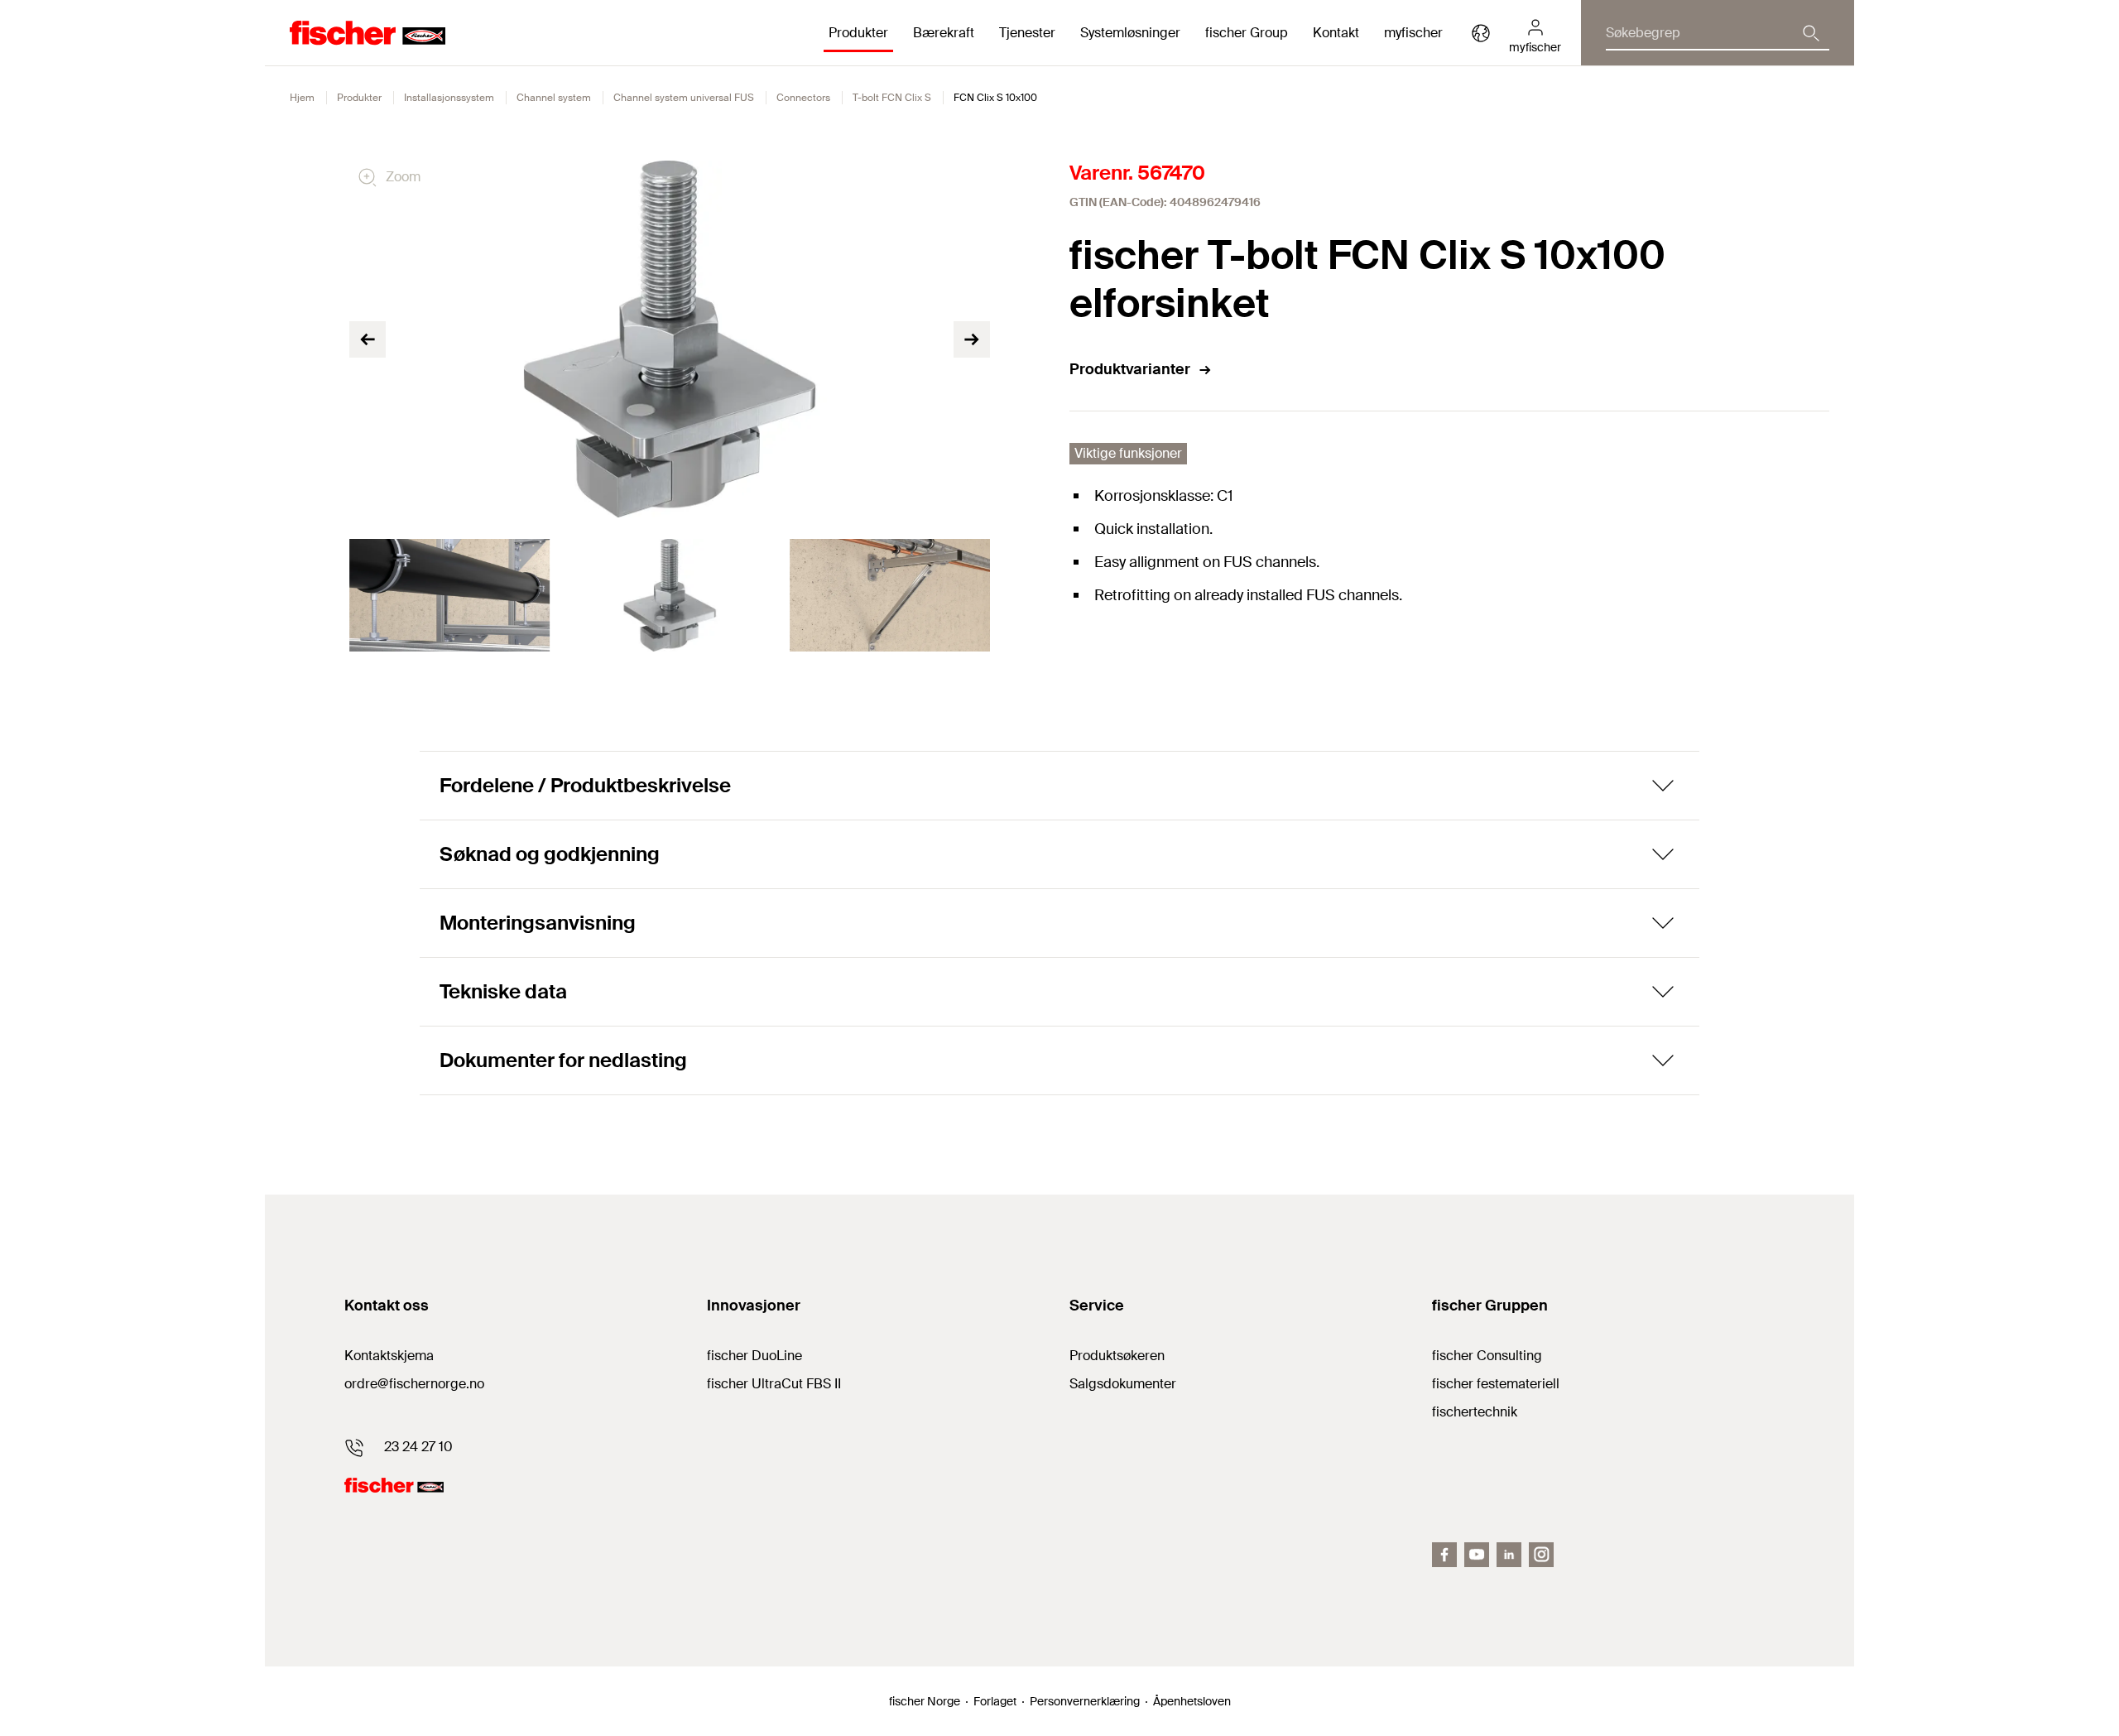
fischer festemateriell (1496, 1384)
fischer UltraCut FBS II (774, 1384)
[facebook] (1444, 1555)
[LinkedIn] (1509, 1555)
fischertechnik (1475, 1412)
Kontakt (1336, 33)
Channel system (554, 98)
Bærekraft (944, 33)
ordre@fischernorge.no (414, 1384)
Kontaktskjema (389, 1356)
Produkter (359, 98)
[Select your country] (1481, 33)
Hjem (302, 98)
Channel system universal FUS (684, 98)
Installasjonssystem (449, 98)
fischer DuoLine (754, 1356)
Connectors (803, 98)
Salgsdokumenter (1123, 1384)
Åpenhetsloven (1192, 1701)
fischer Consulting (1487, 1356)
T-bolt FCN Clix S (892, 98)
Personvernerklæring (1085, 1701)
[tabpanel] (449, 595)
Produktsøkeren (1117, 1356)
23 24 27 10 (418, 1447)
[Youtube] (1477, 1555)
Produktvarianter (1130, 369)
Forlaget (995, 1701)
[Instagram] (1541, 1555)
